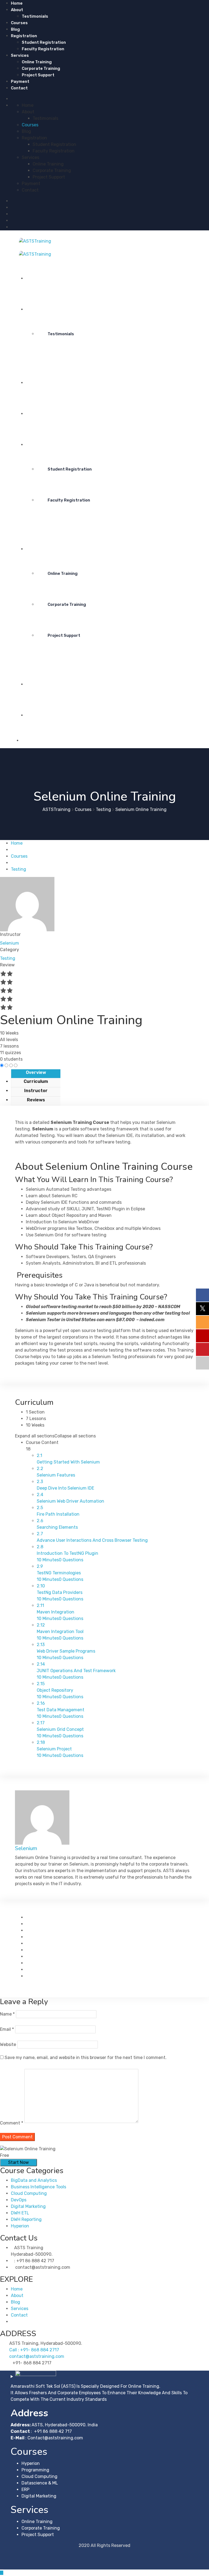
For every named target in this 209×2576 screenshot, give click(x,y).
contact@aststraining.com (37, 2356)
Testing (8, 958)
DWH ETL (20, 2213)
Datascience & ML (40, 2483)
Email (7, 2029)
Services (20, 55)
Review (7, 965)
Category (10, 950)
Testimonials (35, 16)
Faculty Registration (43, 49)
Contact (19, 88)
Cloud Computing (29, 2193)
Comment (12, 2123)
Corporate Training (41, 68)
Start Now (19, 2162)
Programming (35, 2470)
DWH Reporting (26, 2219)
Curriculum (36, 1081)
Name (7, 2014)
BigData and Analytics (34, 2180)
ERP (25, 2489)
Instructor (10, 934)
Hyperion (20, 2226)
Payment (20, 82)
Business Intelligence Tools (39, 2187)
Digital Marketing (28, 2206)
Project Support (38, 75)
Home (17, 3)
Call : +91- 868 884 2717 (34, 2350)
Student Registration (44, 42)
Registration (24, 36)
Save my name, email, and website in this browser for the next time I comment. (86, 2058)
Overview (36, 1072)
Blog (15, 29)
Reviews (36, 1100)
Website (8, 2044)
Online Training (37, 62)
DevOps (19, 2200)
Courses (19, 23)
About (17, 10)
